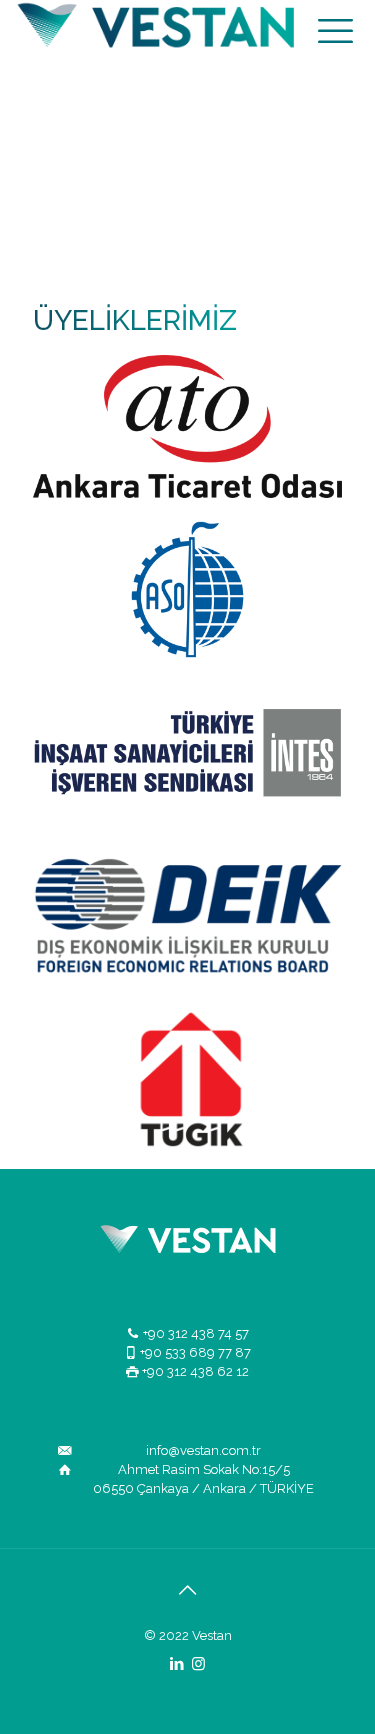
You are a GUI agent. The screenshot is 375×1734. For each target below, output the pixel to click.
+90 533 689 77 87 (195, 1352)
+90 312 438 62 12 (195, 1371)
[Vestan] (167, 30)
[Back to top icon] (188, 1590)
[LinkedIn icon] (177, 1664)
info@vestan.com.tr (203, 1450)
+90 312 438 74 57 (196, 1333)
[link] (187, 426)
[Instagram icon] (198, 1664)
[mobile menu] (335, 30)
